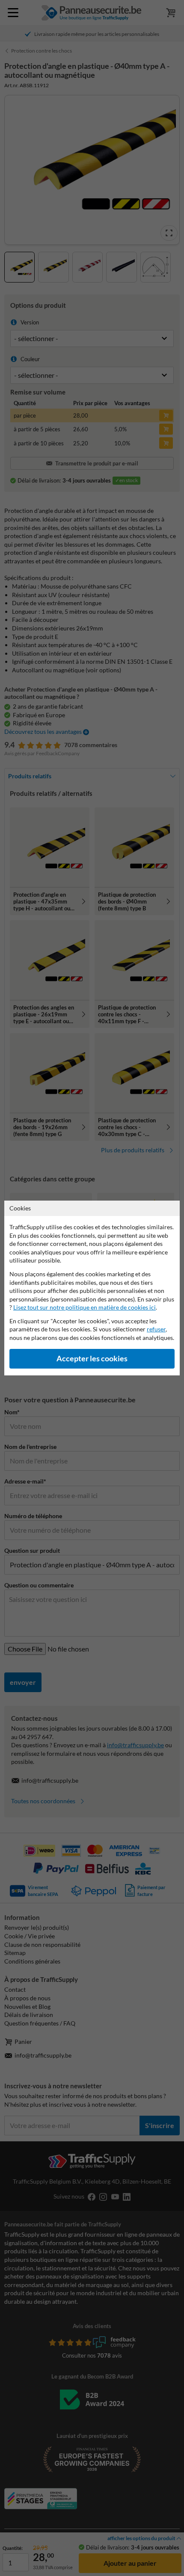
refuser (156, 1329)
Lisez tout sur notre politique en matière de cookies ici (85, 1307)
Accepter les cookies (92, 1359)
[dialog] (92, 1288)
